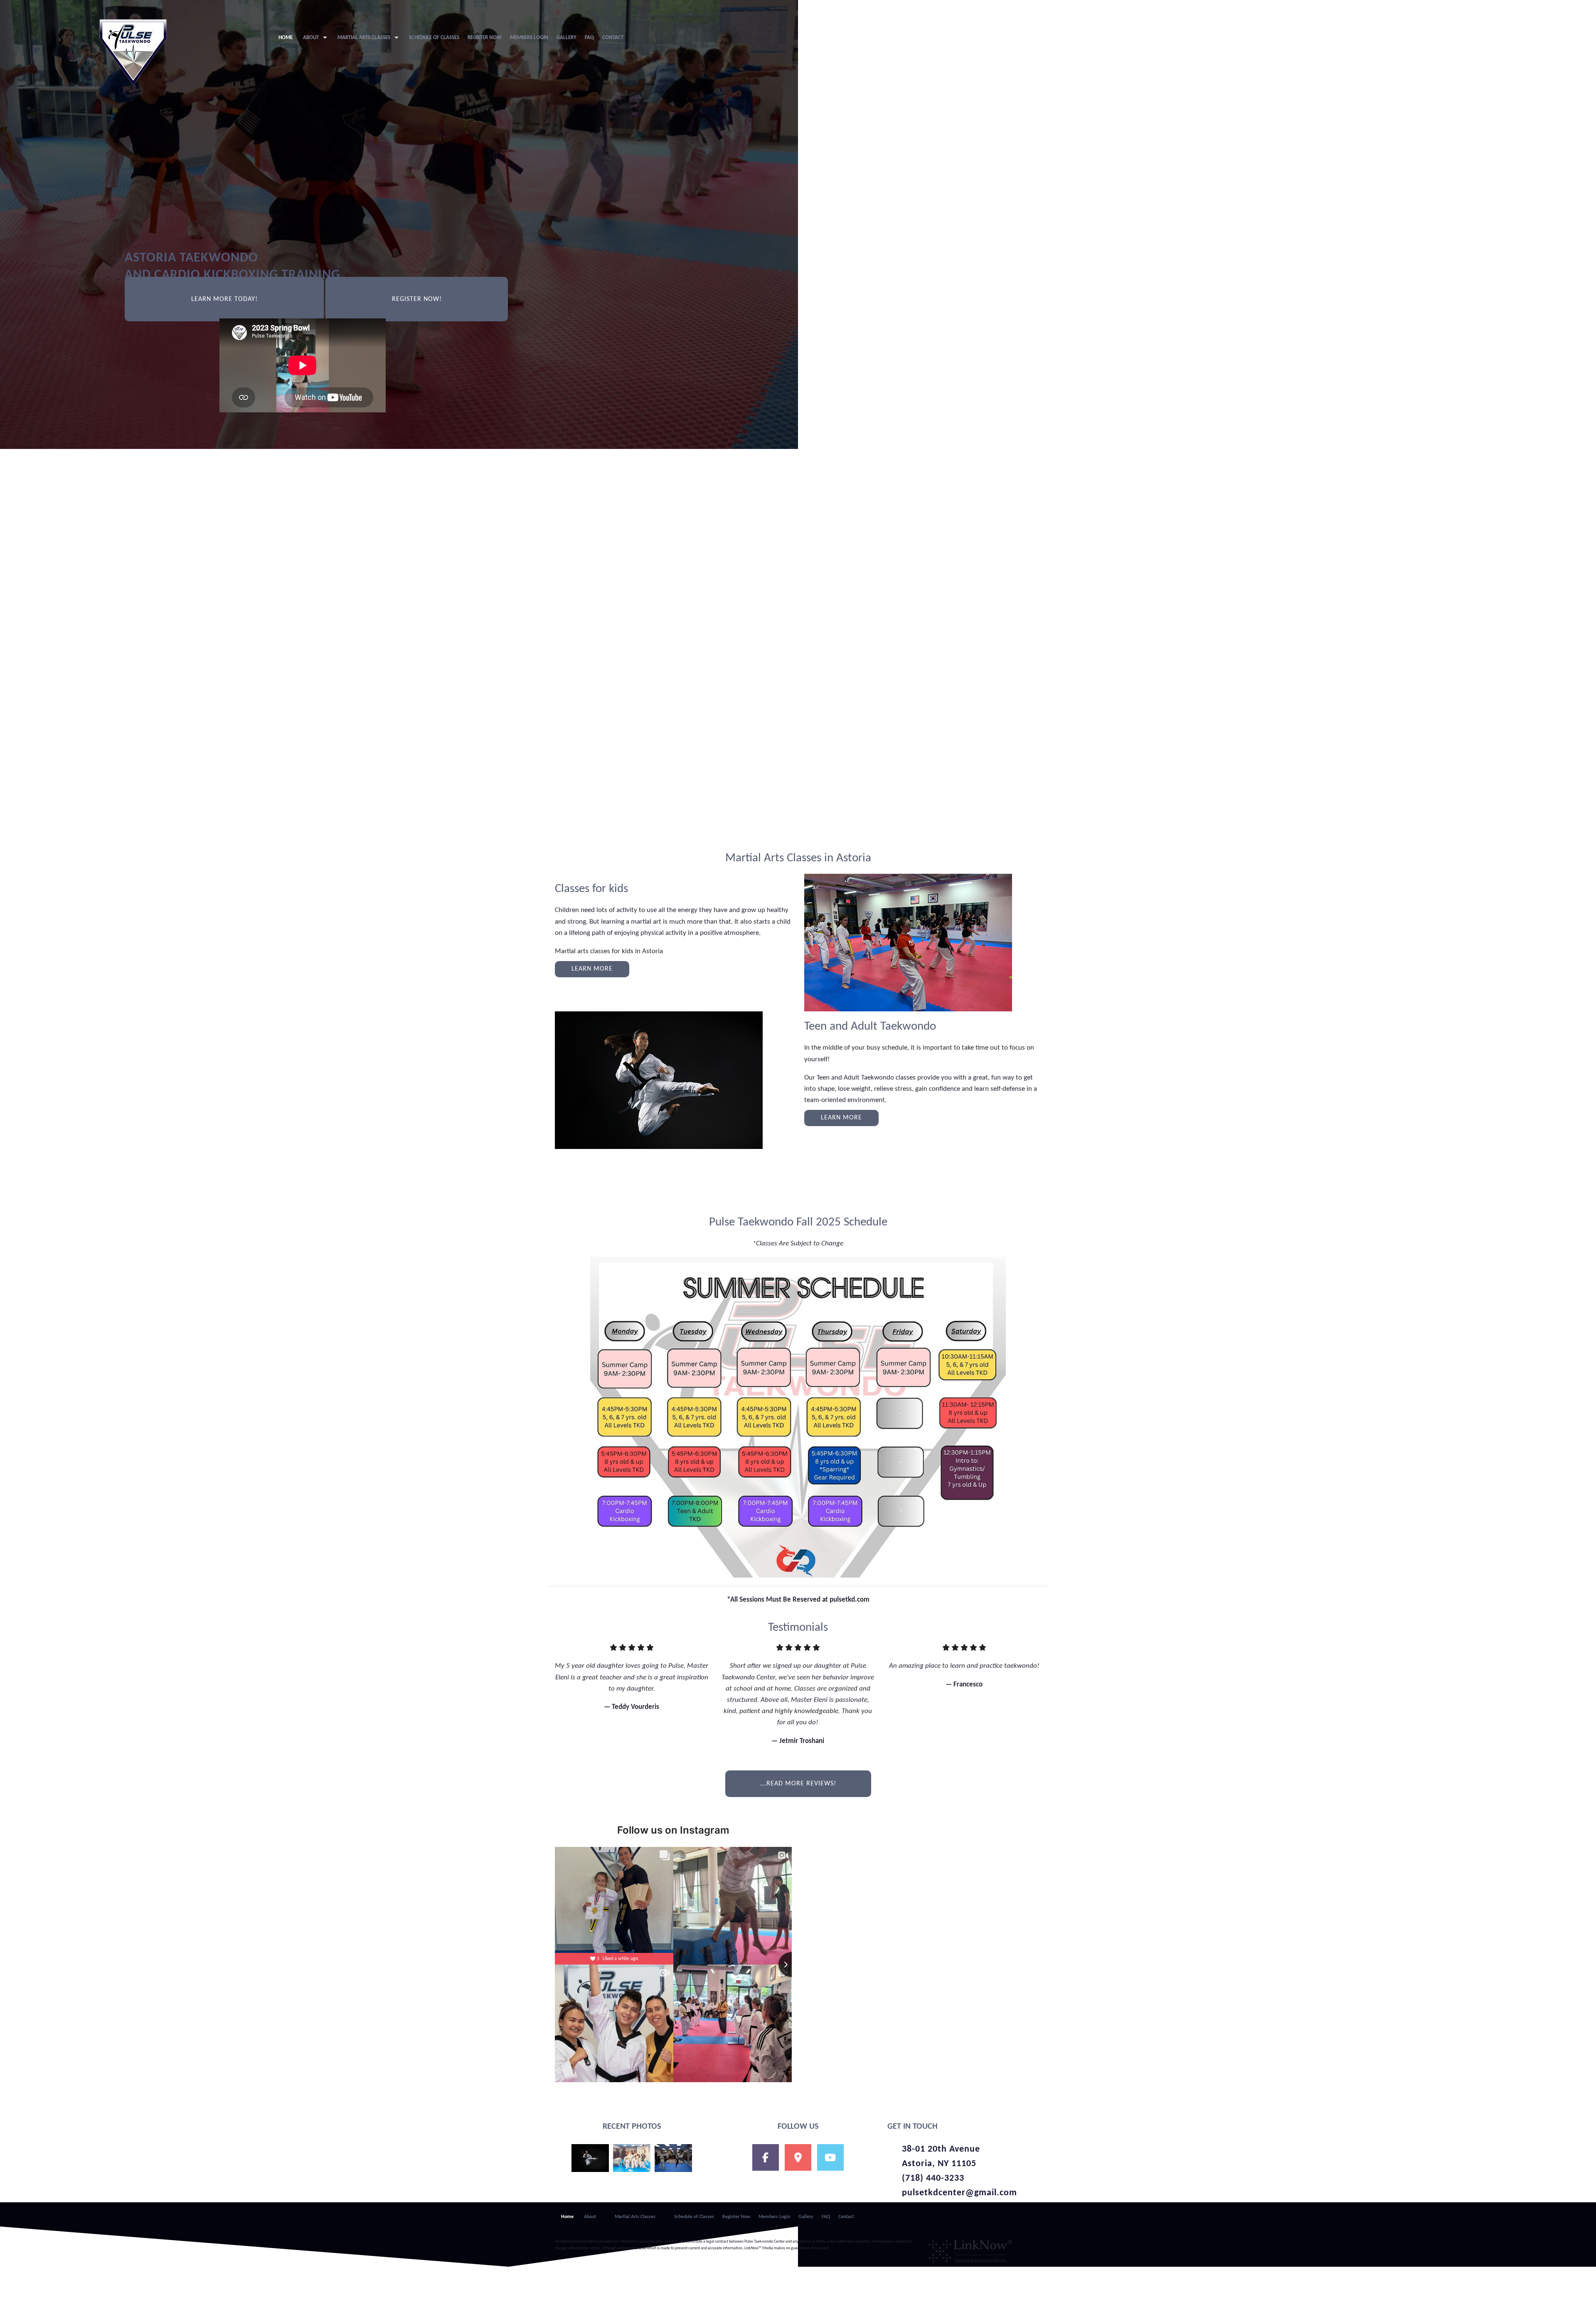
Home (286, 38)
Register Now (485, 38)
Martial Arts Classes (364, 38)
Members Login (529, 38)
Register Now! (417, 299)
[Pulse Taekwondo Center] (133, 52)
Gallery (566, 38)
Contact (613, 38)
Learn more (592, 969)
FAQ (589, 38)
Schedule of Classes (434, 38)
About (311, 38)
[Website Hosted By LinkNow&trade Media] (970, 2249)
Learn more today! (224, 299)
